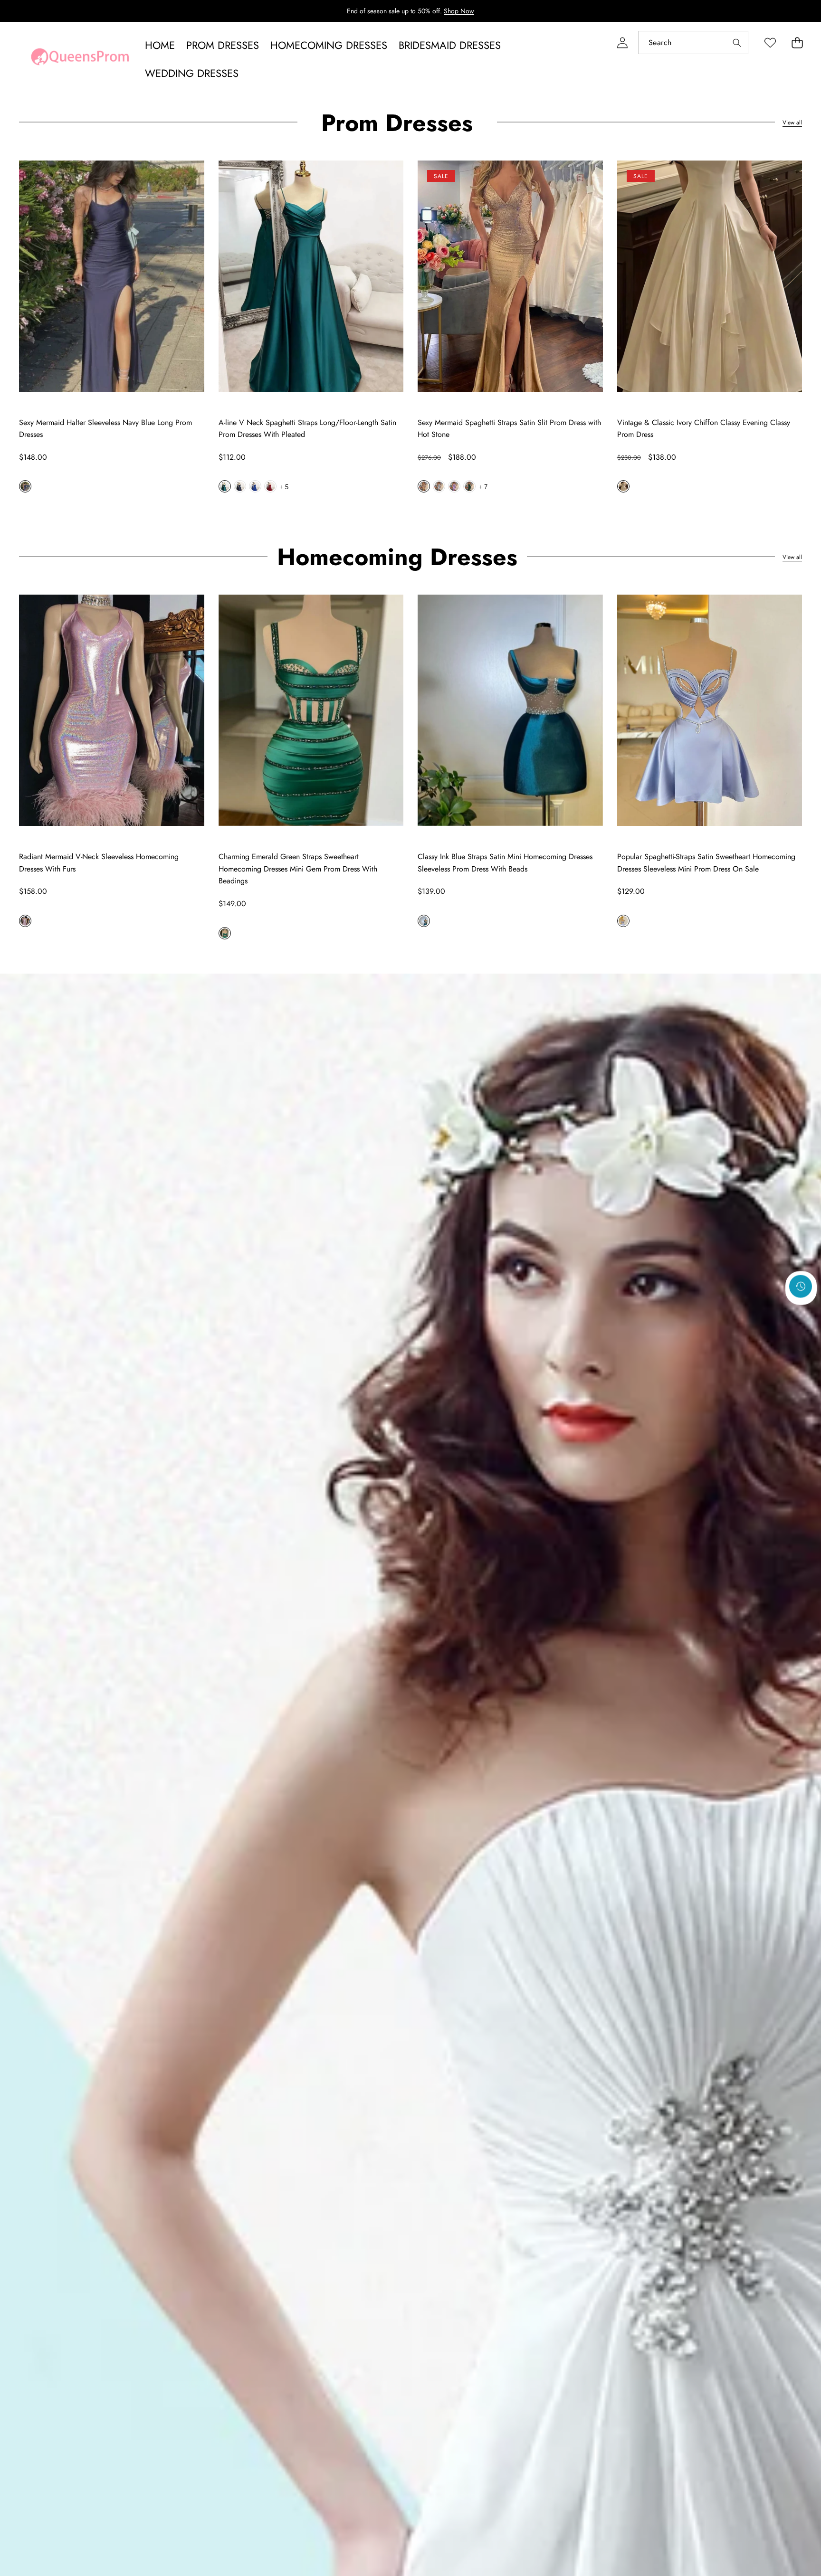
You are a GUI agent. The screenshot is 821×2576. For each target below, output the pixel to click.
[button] (797, 43)
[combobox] (693, 43)
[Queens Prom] (80, 59)
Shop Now (459, 11)
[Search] (737, 43)
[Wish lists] (770, 43)
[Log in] (622, 43)
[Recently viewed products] (801, 1287)
